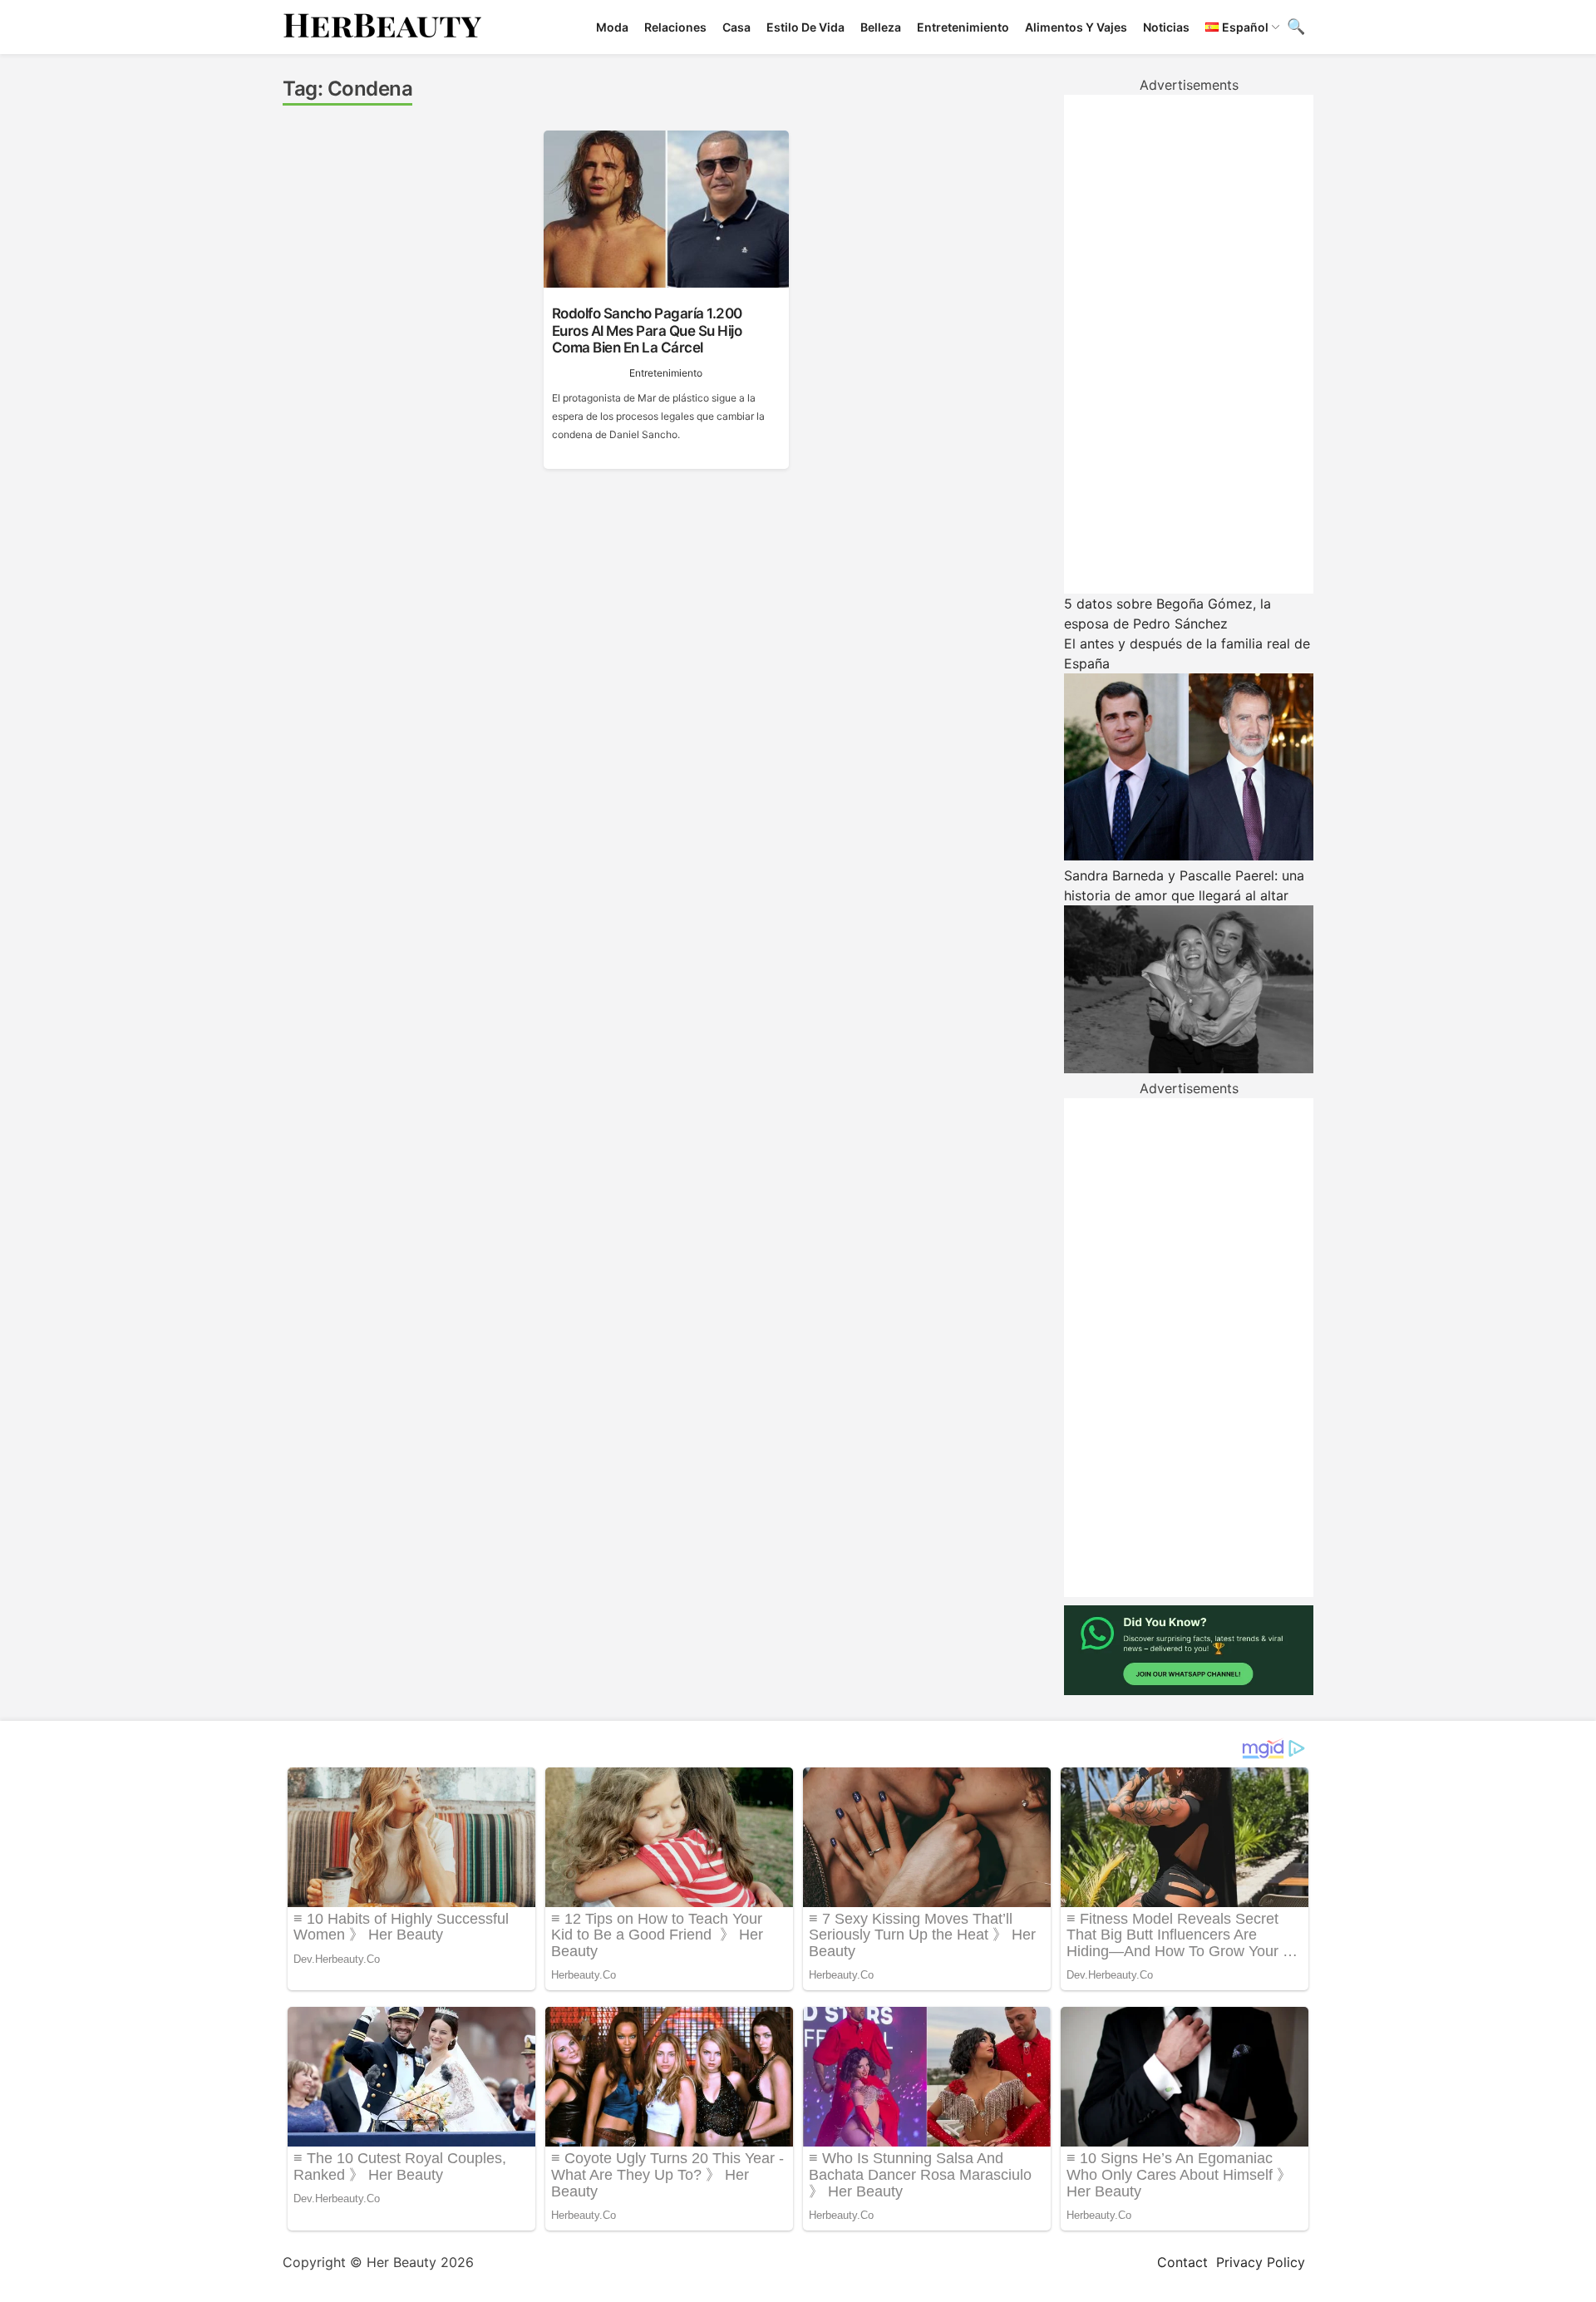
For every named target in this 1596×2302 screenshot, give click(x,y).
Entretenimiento (963, 27)
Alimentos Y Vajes (1076, 27)
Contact (1182, 2262)
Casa (736, 27)
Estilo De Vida (805, 27)
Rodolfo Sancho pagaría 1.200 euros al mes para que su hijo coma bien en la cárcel (647, 330)
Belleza (881, 27)
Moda (612, 27)
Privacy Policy (1261, 2262)
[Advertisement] (1189, 344)
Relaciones (675, 27)
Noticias (1166, 27)
